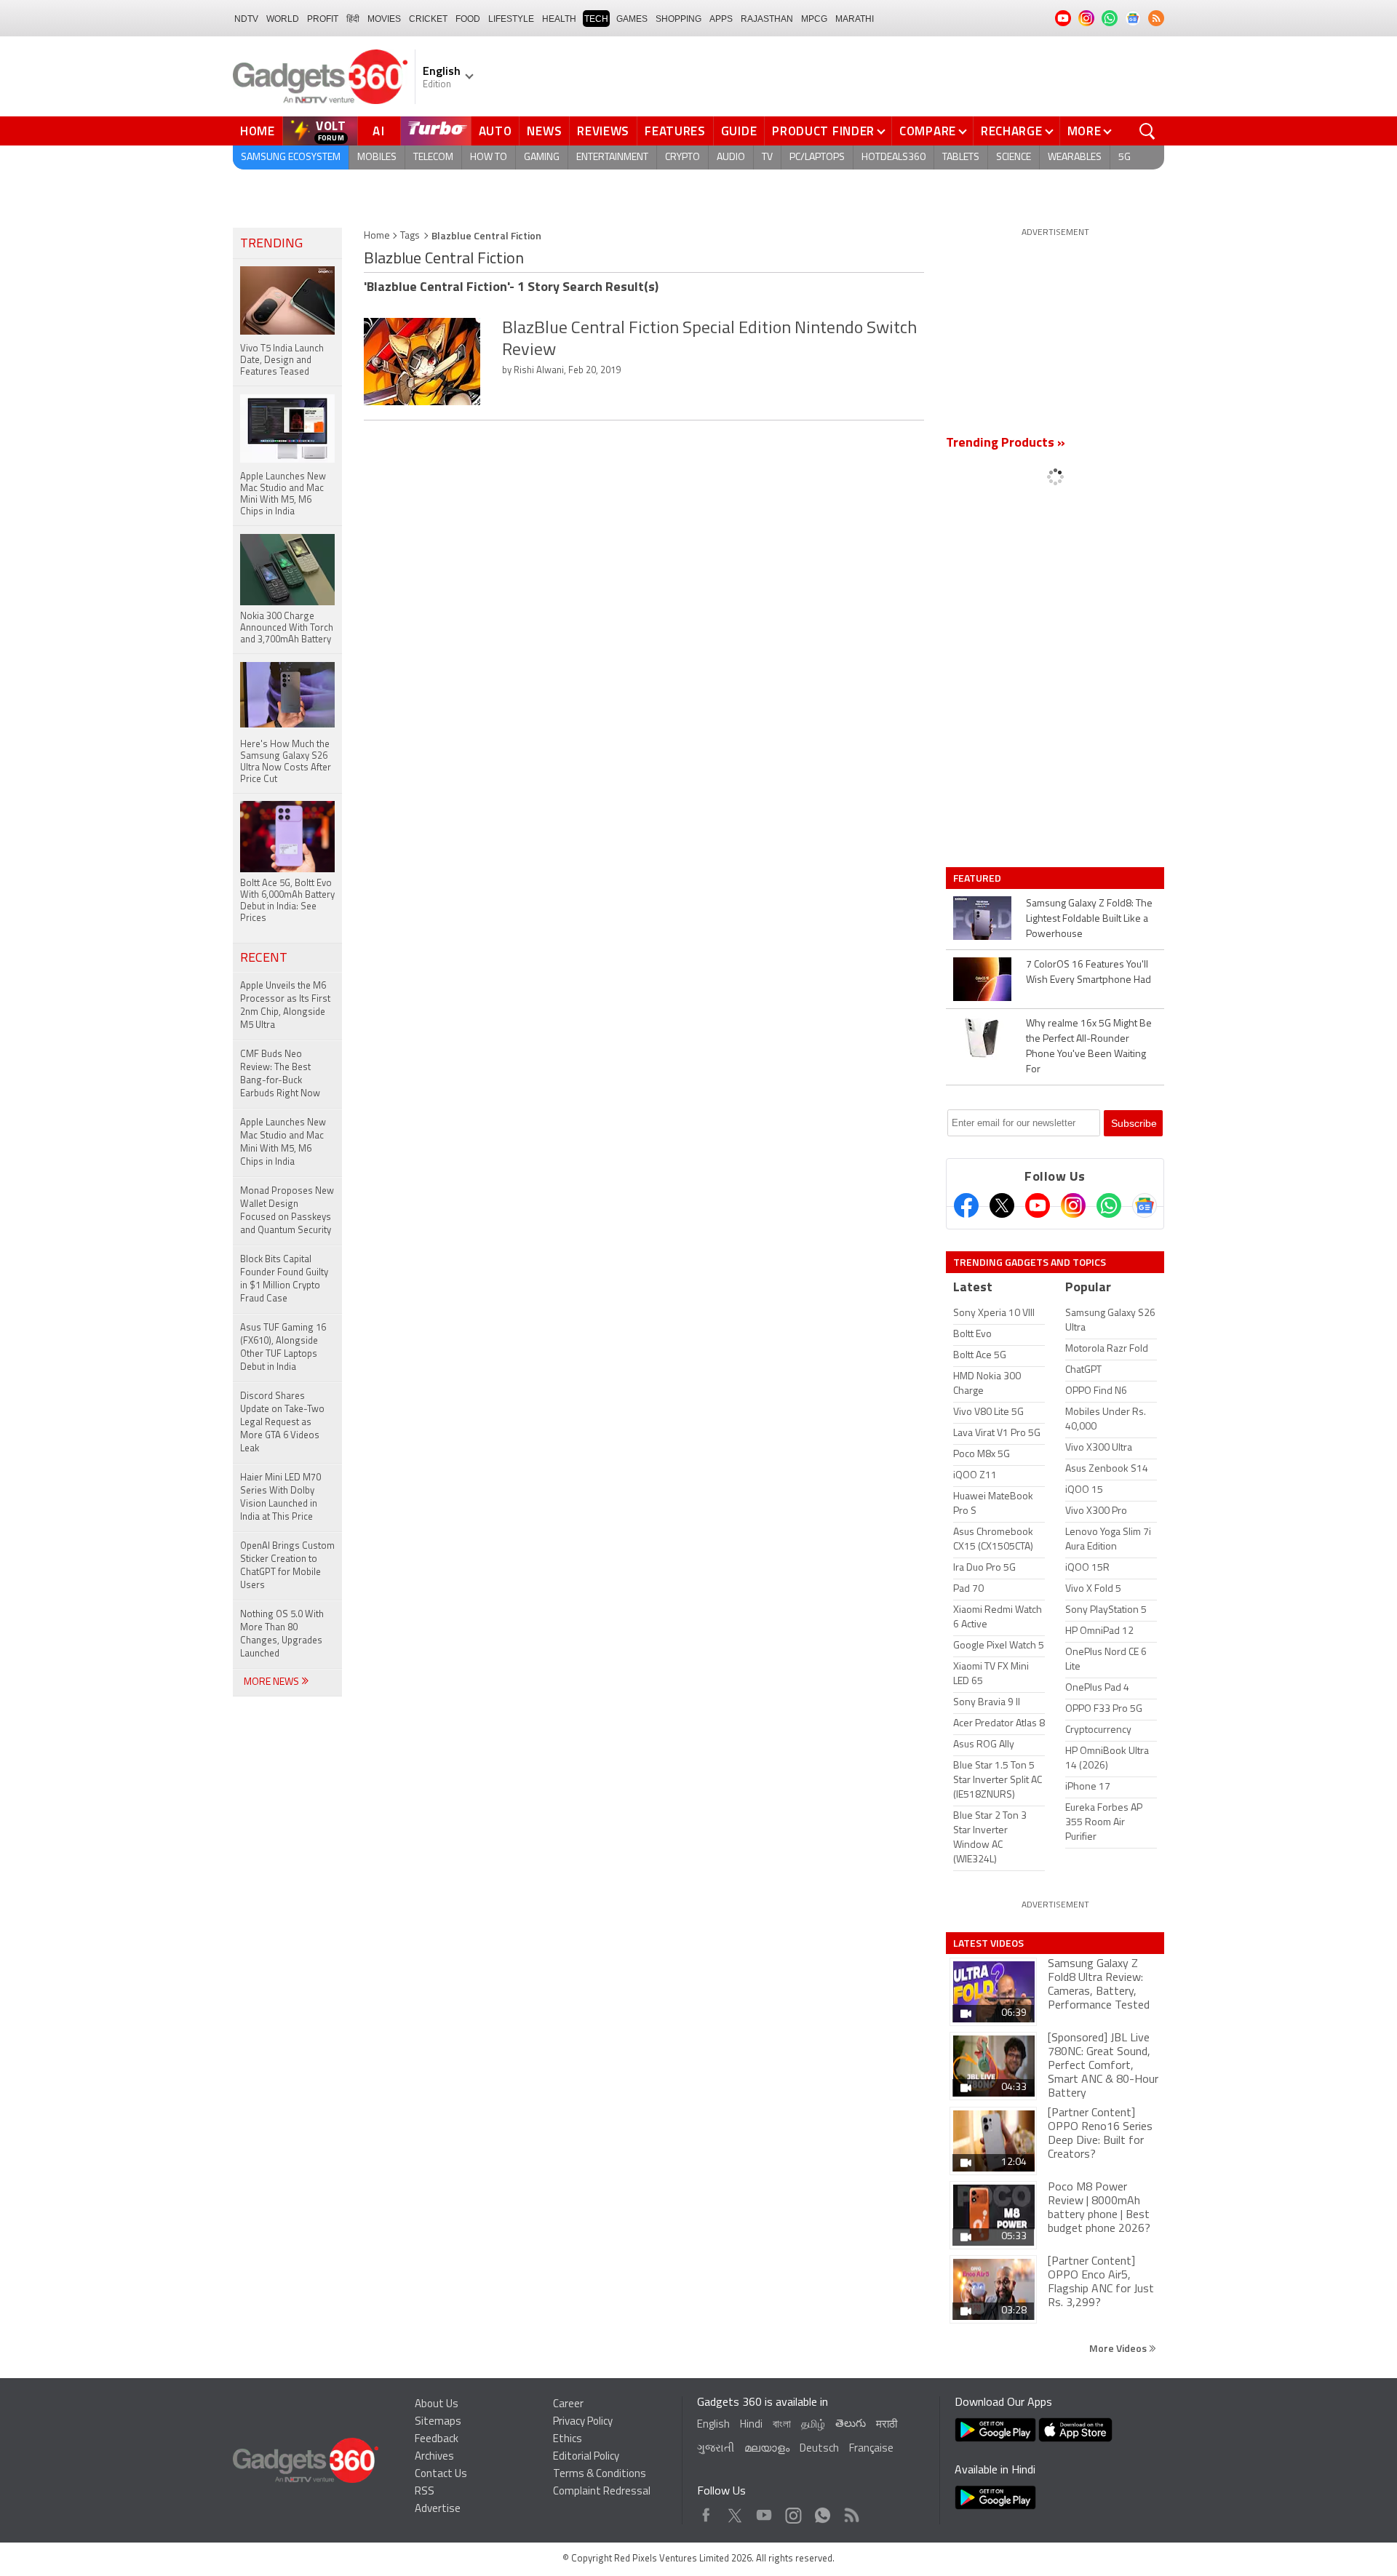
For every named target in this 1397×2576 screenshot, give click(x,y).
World (283, 19)
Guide (739, 131)
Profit (323, 19)
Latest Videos (988, 1943)
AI (379, 131)
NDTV (246, 19)
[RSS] (1156, 18)
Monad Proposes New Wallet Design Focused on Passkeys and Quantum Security (287, 1211)
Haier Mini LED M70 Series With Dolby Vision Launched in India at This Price (280, 1498)
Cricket (428, 19)
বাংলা (782, 2425)
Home (258, 131)
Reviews (603, 131)
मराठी (887, 2425)
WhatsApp (823, 2512)
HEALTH (559, 19)
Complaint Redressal (602, 2492)
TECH (596, 19)
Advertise (438, 2509)
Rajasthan (767, 19)
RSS (425, 2492)
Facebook (706, 2512)
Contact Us (441, 2475)
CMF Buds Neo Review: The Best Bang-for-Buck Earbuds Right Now (280, 1074)
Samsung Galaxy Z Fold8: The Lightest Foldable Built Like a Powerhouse (1089, 919)
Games (632, 19)
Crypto (682, 157)
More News (272, 1682)
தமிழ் (813, 2425)
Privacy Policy (583, 2422)
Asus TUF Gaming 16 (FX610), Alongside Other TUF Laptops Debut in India (283, 1348)
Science (1014, 157)
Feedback (437, 2440)
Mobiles (377, 157)
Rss (851, 2512)
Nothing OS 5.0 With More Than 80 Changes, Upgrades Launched (282, 1634)
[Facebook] (966, 1205)
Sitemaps (438, 2422)
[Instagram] (1073, 1205)
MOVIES (384, 19)
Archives (434, 2457)
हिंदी (353, 19)
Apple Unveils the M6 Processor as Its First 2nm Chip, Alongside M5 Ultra (285, 1006)
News (544, 131)
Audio (731, 157)
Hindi (751, 2425)
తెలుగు (851, 2424)
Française (871, 2449)
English (713, 2425)
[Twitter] (1002, 1205)
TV (767, 157)
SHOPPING (678, 19)
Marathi (855, 19)
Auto (495, 131)
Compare (928, 131)
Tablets (961, 157)
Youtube (764, 2512)
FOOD (468, 19)
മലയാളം (767, 2449)
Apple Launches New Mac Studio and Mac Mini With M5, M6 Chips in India (283, 1143)
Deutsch (819, 2449)
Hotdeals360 (893, 157)
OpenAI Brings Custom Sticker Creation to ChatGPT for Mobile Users (287, 1566)
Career (568, 2405)
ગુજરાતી (716, 2449)
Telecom (433, 157)
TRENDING (271, 244)
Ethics (568, 2440)
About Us (437, 2405)
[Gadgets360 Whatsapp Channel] (1109, 1205)
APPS (721, 19)
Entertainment (612, 157)
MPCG (814, 19)
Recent (264, 959)
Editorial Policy (586, 2457)
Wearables (1075, 157)
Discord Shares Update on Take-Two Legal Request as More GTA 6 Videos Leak (282, 1423)
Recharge (1012, 131)
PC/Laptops (817, 157)
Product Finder (823, 131)
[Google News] (1145, 1205)
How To (489, 157)
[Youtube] (1038, 1205)
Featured (978, 878)
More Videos (1119, 2348)
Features (675, 131)
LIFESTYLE (511, 19)
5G (1125, 157)
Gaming (542, 157)
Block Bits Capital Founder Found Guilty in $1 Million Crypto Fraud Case (284, 1279)
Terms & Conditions (600, 2475)
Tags (410, 236)
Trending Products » (1006, 444)
